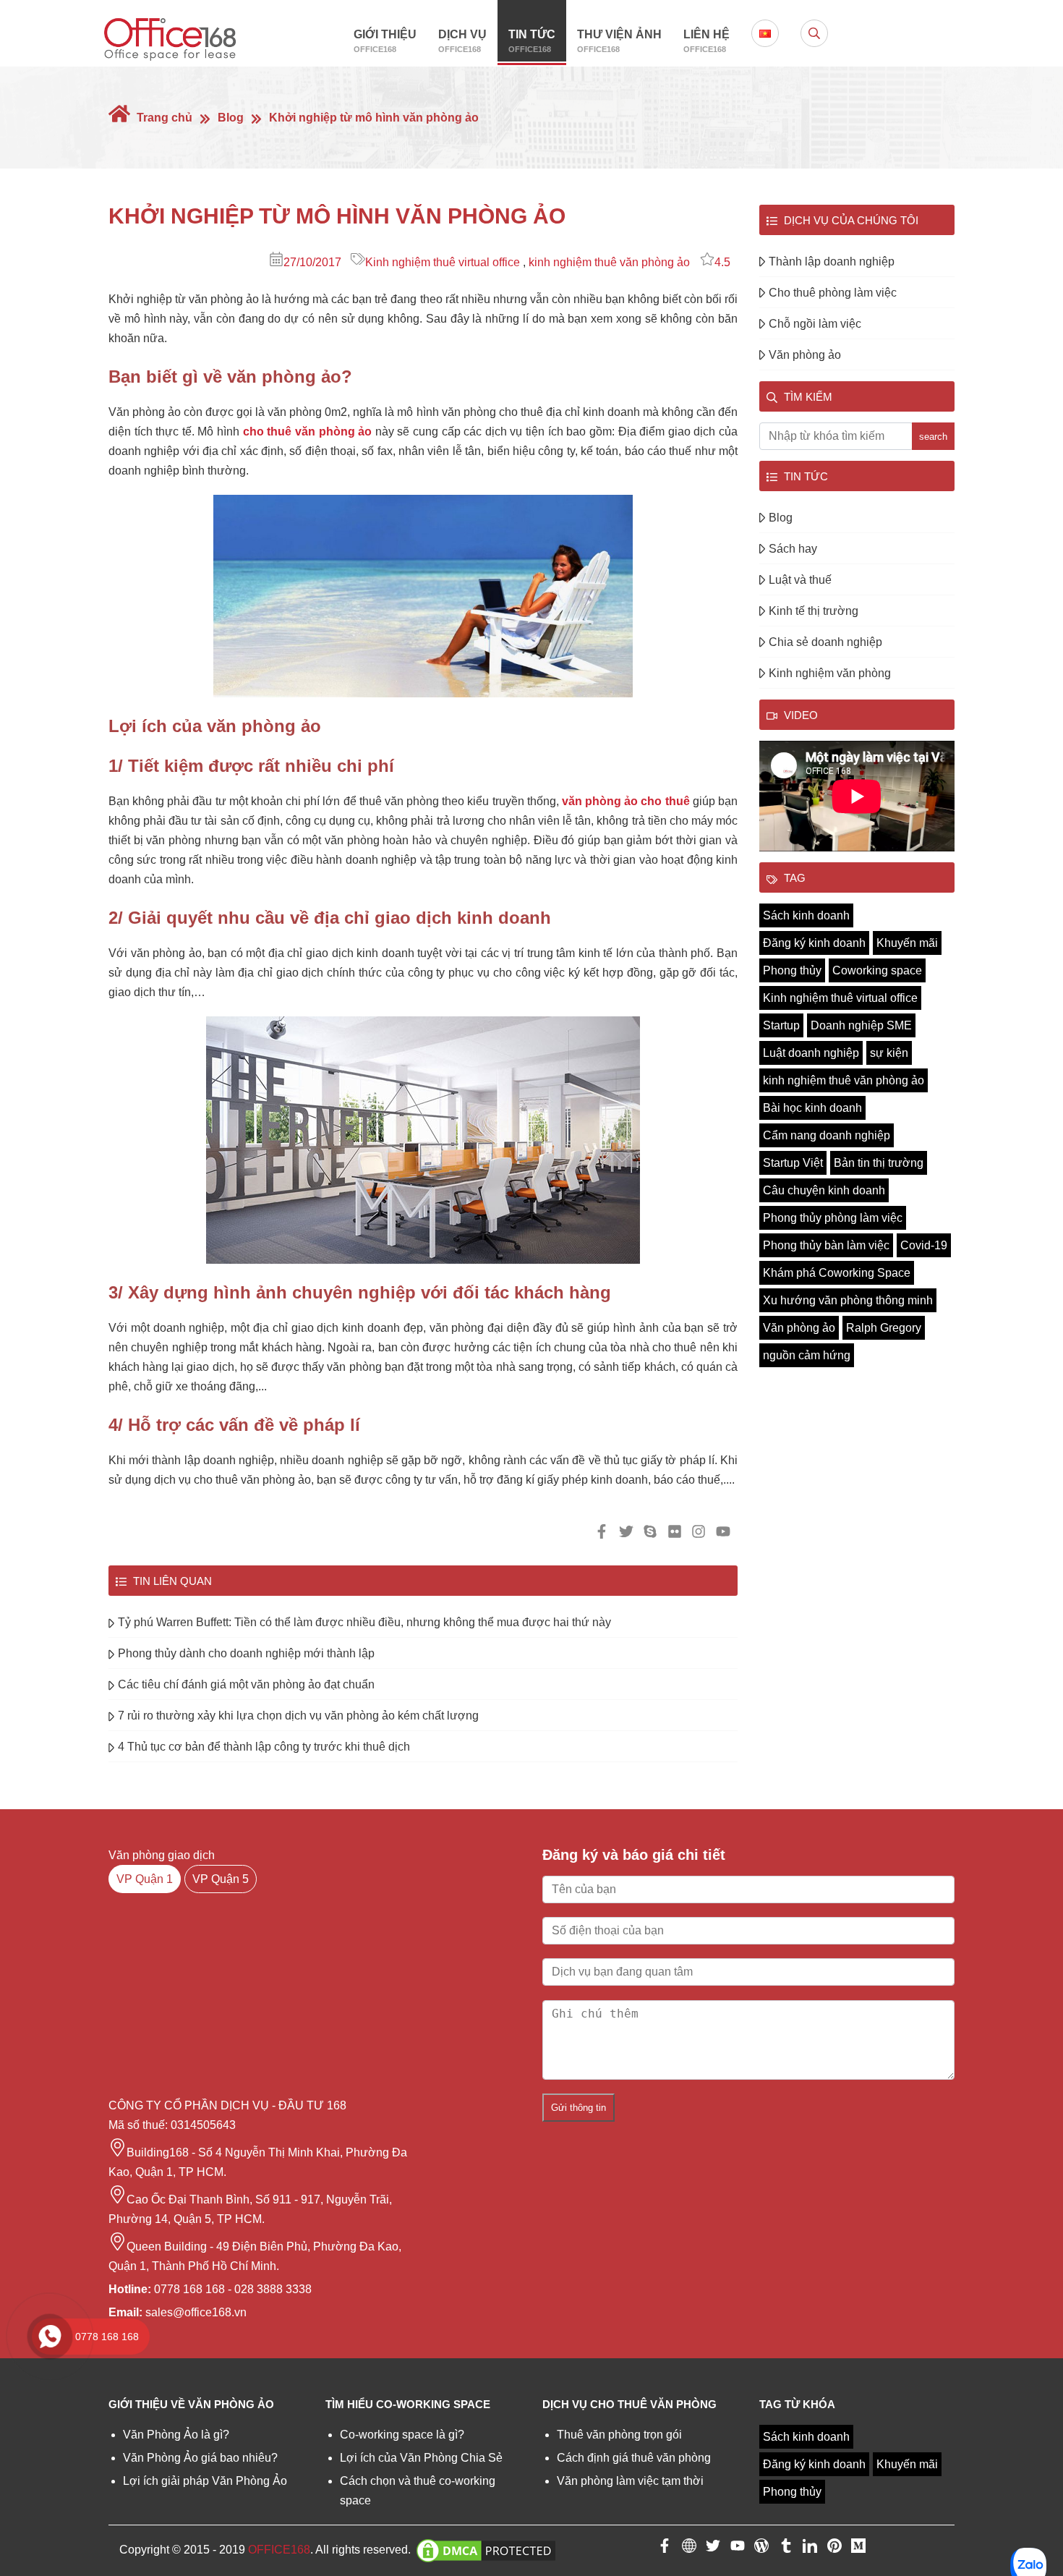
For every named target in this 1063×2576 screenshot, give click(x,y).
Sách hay (793, 549)
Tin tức (532, 41)
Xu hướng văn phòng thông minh (848, 1300)
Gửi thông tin (579, 2108)
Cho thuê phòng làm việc (833, 293)
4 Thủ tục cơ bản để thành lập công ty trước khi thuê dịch (264, 1747)
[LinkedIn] (810, 2549)
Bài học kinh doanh (812, 1108)
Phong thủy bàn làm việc (826, 1245)
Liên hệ (706, 41)
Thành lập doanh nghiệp (832, 262)
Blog (231, 118)
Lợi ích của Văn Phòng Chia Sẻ (421, 2458)
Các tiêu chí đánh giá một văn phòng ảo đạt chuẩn (246, 1684)
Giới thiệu (385, 41)
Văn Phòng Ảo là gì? (176, 2435)
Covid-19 (924, 1245)
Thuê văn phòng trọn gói (619, 2435)
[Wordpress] (761, 2549)
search (933, 437)
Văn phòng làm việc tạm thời (630, 2481)
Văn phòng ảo (805, 355)
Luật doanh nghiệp (811, 1053)
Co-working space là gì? (402, 2435)
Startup (781, 1025)
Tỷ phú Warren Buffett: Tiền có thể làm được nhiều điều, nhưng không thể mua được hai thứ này (364, 1622)
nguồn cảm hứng (807, 1355)
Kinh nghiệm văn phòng (830, 673)
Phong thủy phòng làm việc (833, 1218)
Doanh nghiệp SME (861, 1025)
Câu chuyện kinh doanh (824, 1190)
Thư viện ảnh (619, 41)
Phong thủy (792, 970)
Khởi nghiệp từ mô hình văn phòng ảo (374, 118)
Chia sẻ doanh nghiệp (825, 642)
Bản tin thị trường (879, 1163)
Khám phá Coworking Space (837, 1273)
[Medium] (858, 2549)
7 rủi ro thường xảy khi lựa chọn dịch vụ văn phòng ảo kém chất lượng (298, 1716)
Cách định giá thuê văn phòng (634, 2458)
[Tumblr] (786, 2549)
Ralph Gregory (884, 1328)
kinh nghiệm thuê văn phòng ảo (609, 262)
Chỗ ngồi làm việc (815, 324)
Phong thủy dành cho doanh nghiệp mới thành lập (246, 1653)
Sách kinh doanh (806, 915)
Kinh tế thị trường (814, 611)
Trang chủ (163, 118)
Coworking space (877, 970)
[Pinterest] (834, 2549)
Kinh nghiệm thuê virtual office (443, 262)
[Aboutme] (689, 2549)
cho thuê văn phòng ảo (307, 432)
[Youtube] (738, 2549)
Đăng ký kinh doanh (814, 943)
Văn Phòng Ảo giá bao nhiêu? (200, 2458)
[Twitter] (713, 2549)
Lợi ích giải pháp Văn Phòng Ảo (205, 2481)
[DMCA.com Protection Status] (486, 2550)
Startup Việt (793, 1163)
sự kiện (889, 1053)
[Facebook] (665, 2549)
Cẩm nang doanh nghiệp (827, 1135)
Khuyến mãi (907, 943)
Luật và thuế (800, 580)
